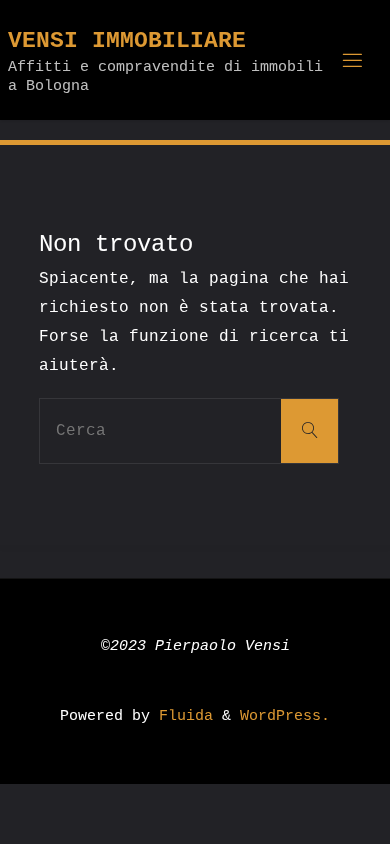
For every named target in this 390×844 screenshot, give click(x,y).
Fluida (181, 716)
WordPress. (285, 716)
